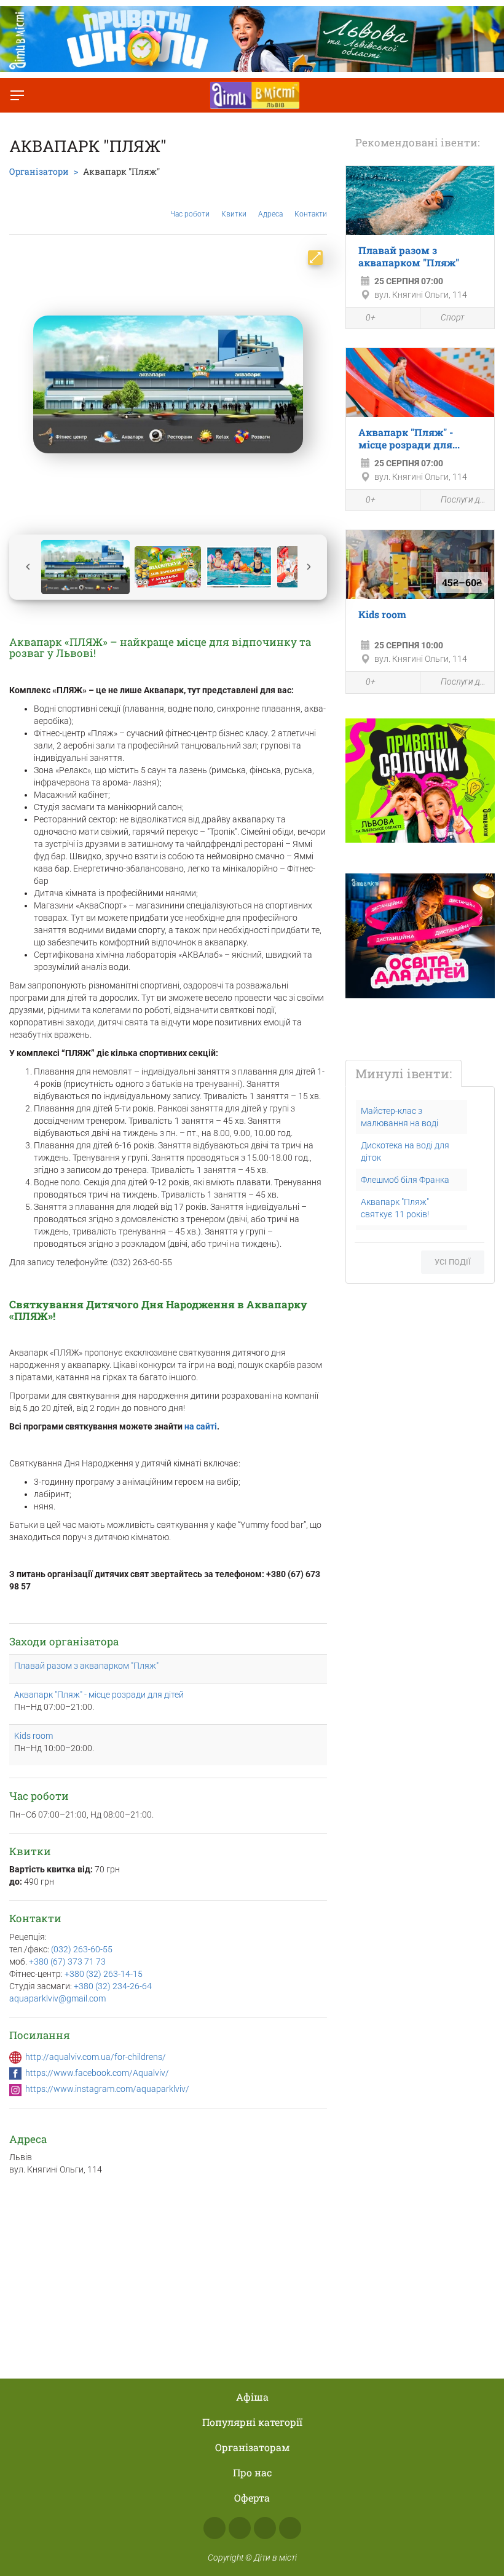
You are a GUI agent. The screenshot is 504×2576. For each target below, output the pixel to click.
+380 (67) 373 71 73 (67, 1962)
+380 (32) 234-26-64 (113, 1986)
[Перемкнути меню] (17, 95)
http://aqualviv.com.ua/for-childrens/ (96, 2057)
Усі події (453, 1262)
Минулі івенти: (404, 1073)
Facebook (215, 2528)
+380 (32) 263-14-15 (104, 1974)
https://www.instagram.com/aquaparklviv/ (107, 2089)
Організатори (39, 171)
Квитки (234, 214)
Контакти (311, 214)
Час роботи (190, 214)
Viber (290, 2528)
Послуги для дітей (464, 499)
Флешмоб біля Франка (405, 1180)
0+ (371, 317)
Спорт (452, 317)
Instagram (240, 2528)
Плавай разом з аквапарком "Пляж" (86, 1666)
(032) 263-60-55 (82, 1949)
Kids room (33, 1736)
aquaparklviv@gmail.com (57, 1998)
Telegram (265, 2528)
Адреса (270, 214)
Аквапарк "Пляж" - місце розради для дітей (99, 1695)
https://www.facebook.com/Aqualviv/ (97, 2073)
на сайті (201, 1426)
